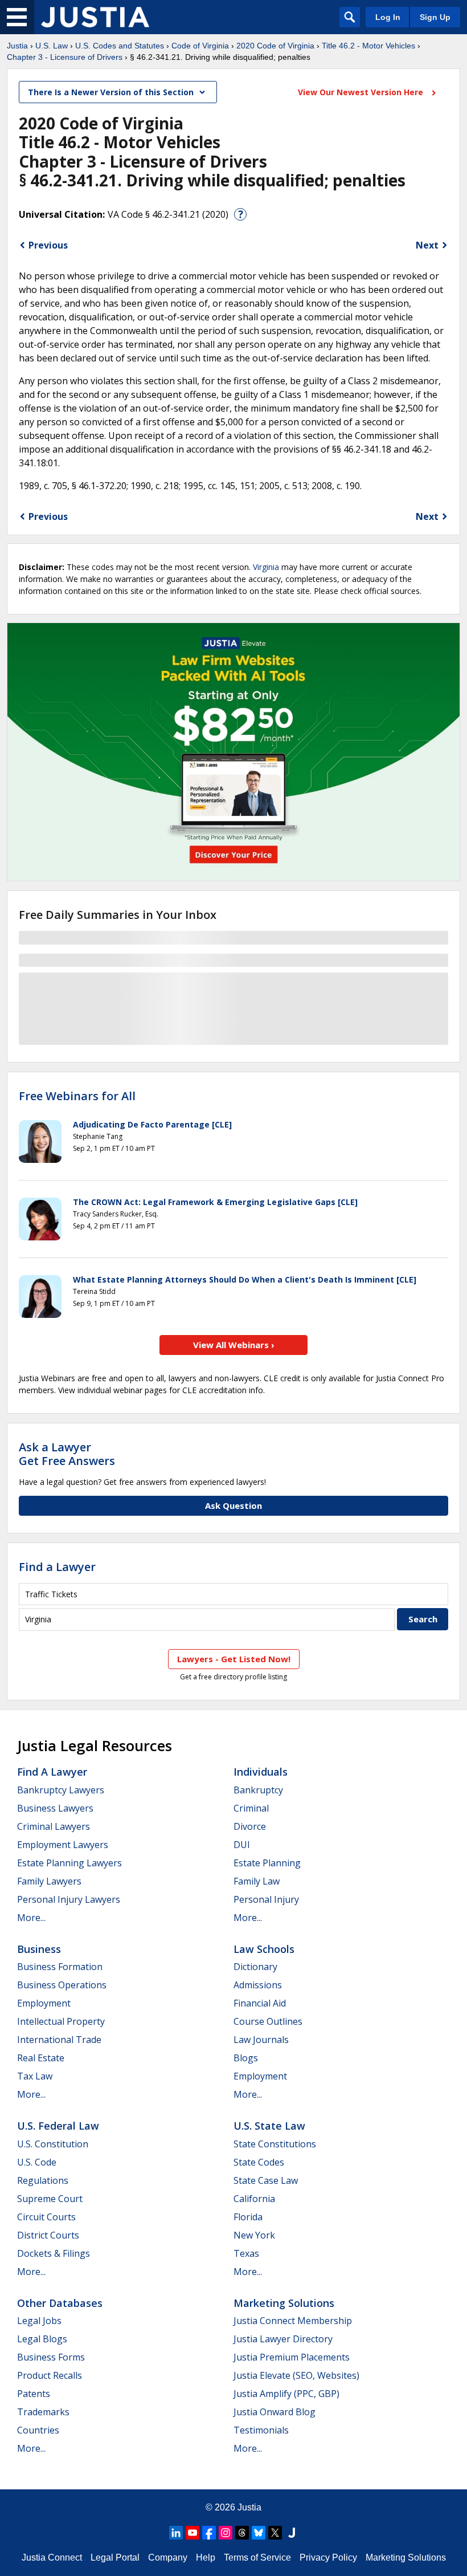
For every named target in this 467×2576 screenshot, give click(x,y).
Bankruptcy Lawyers (61, 1790)
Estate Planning (267, 1863)
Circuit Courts (46, 2217)
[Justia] (95, 17)
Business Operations (62, 1985)
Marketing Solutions (284, 2303)
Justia (17, 46)
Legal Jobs (39, 2321)
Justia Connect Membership (293, 2321)
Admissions (258, 1985)
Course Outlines (268, 2021)
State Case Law (266, 2180)
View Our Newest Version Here (362, 92)
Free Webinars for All (77, 1096)
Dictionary (255, 1967)
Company (168, 2557)
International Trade (59, 2040)
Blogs (246, 2058)
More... (31, 1918)
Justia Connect (52, 2557)
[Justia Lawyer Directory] (292, 2533)
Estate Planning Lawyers (69, 1863)
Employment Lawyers (63, 1845)
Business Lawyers (55, 1808)
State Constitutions (275, 2144)
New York (254, 2235)
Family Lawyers (49, 1881)
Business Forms (51, 2357)
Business (39, 1949)
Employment (44, 2003)
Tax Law (35, 2076)
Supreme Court (50, 2199)
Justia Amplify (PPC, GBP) (286, 2394)
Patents (34, 2394)
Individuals (261, 1772)
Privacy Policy (328, 2557)
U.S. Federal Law (58, 2126)
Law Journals (261, 2040)
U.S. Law (52, 46)
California (254, 2199)
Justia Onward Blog (275, 2412)
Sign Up (435, 17)
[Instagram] (226, 2533)
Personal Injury (266, 1899)
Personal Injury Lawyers (69, 1899)
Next (427, 245)
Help (206, 2557)
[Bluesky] (259, 2533)
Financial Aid (260, 2003)
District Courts (48, 2235)
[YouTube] (192, 2533)
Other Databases (60, 2303)
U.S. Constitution (53, 2144)
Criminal (251, 1808)
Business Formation (60, 1967)
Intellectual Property (61, 2021)
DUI (242, 1845)
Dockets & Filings (54, 2253)
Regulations (43, 2180)
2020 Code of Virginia (275, 46)
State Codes (259, 2162)
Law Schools (264, 1949)
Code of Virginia (200, 46)
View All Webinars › (234, 1345)
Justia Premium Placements (292, 2357)
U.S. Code (37, 2162)
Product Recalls (50, 2375)
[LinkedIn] (176, 2533)
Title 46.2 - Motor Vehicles (368, 46)
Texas (246, 2253)
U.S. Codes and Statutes (120, 46)
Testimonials (261, 2430)
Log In (388, 17)
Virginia (266, 567)
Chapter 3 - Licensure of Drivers (65, 57)
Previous (48, 245)
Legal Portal (115, 2557)
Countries (38, 2430)
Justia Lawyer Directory (283, 2339)
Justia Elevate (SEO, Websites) (296, 2375)
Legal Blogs (42, 2339)
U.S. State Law (269, 2126)
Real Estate (41, 2058)
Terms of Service (257, 2557)
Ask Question (233, 1505)
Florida (248, 2217)
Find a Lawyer (57, 1567)
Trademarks (43, 2412)
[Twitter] (275, 2533)
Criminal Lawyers (54, 1826)
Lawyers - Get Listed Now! (234, 1659)
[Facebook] (209, 2533)
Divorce (250, 1826)
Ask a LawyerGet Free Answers (67, 1454)
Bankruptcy (258, 1790)
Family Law (257, 1881)
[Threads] (242, 2533)
